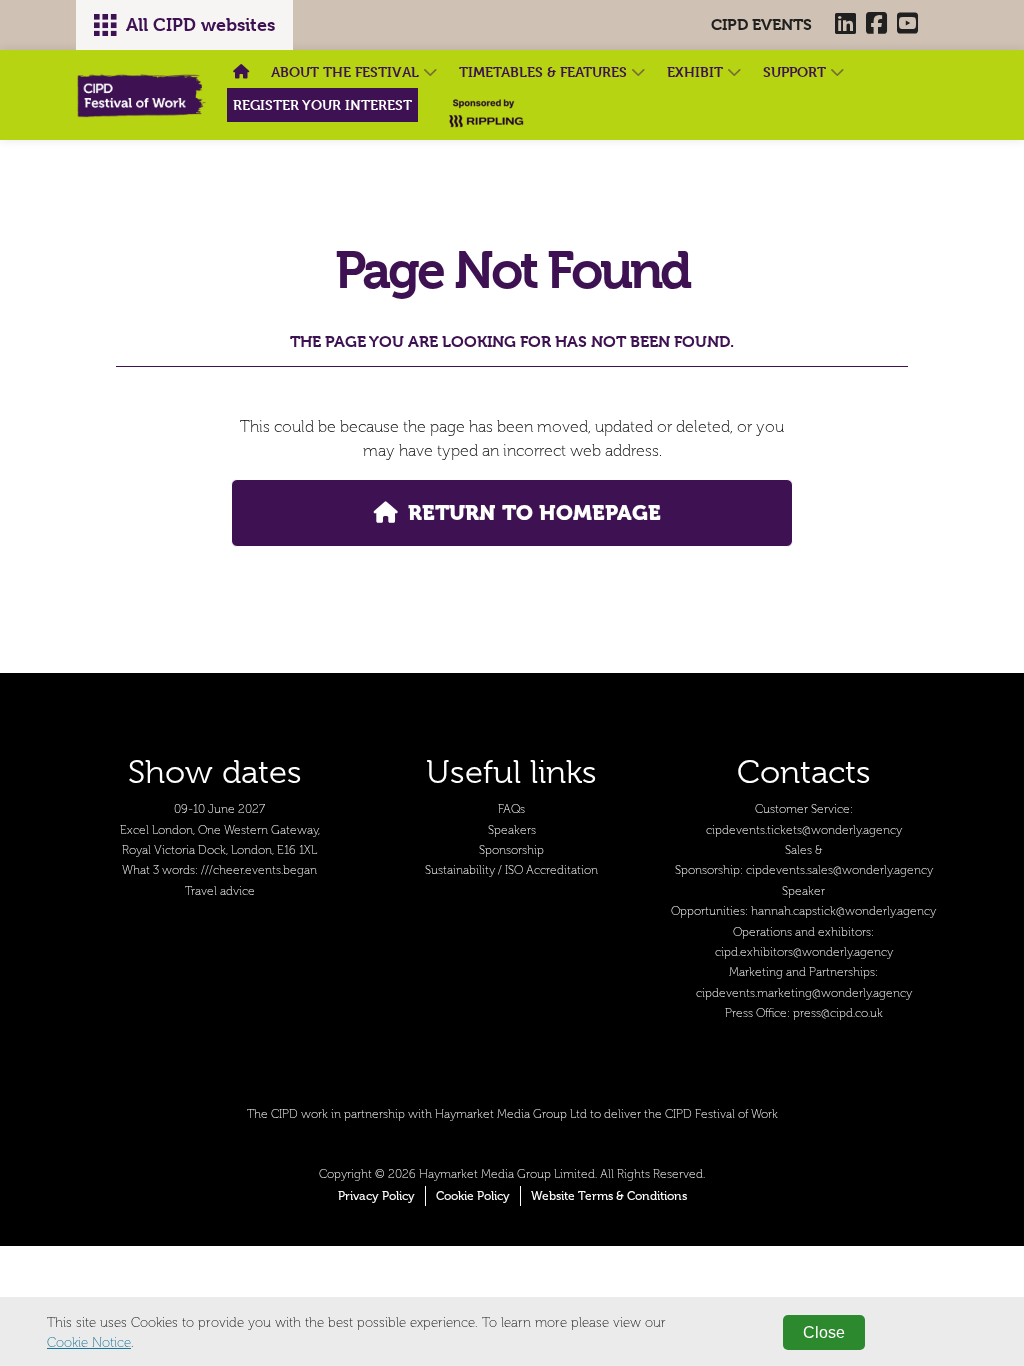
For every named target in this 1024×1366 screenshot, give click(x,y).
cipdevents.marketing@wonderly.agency (804, 993)
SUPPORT (796, 71)
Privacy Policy (376, 1196)
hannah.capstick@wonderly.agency (843, 911)
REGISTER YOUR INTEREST (322, 104)
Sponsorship (511, 850)
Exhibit (697, 71)
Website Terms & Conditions (609, 1196)
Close (824, 1332)
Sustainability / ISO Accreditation (511, 870)
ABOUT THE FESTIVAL (347, 71)
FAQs (511, 809)
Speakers (512, 830)
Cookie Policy (473, 1196)
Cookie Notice (89, 1342)
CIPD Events (761, 24)
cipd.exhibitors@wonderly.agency (804, 952)
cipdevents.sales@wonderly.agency (839, 870)
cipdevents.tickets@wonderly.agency (804, 830)
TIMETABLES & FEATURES (545, 71)
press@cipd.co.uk (838, 1013)
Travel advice (220, 891)
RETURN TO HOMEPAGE (534, 512)
